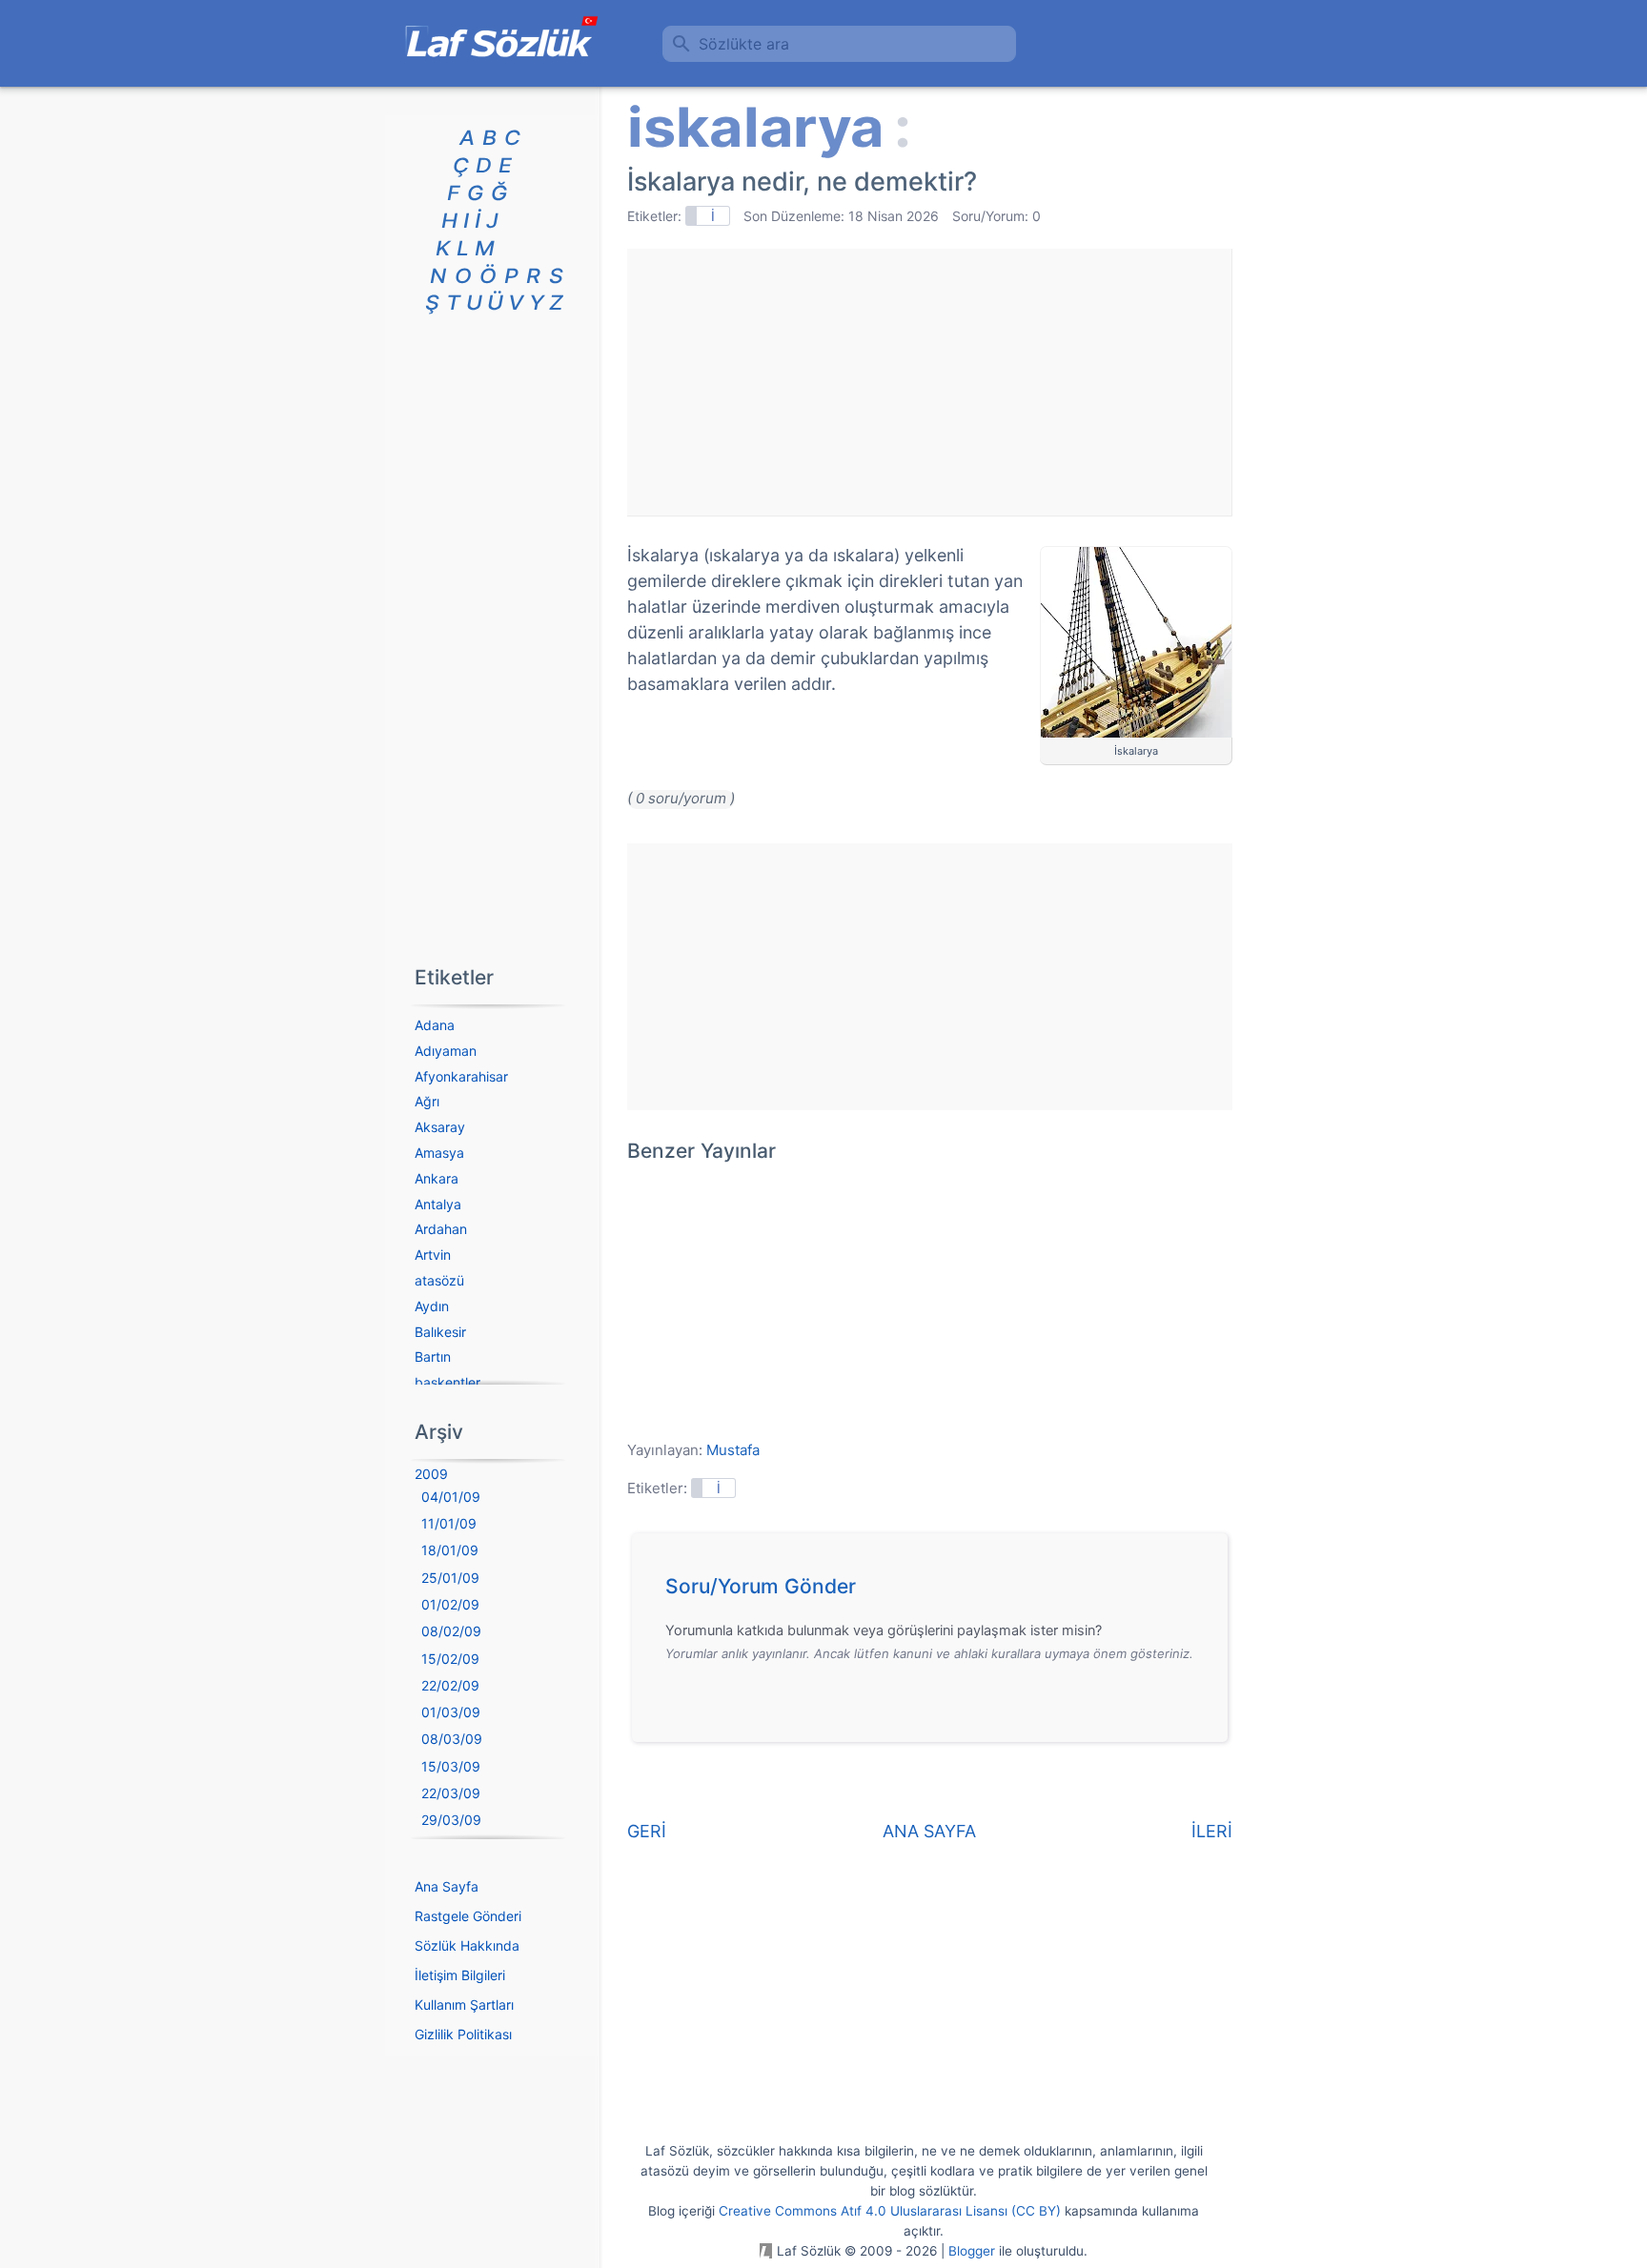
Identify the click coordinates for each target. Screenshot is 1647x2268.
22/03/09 (451, 1793)
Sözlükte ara (744, 44)
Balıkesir (440, 1332)
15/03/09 (451, 1766)
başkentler (447, 1382)
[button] (936, 1591)
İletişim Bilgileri (460, 1975)
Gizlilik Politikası (463, 2034)
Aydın (432, 1306)
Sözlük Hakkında (467, 1945)
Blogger (972, 2251)
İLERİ (1212, 1831)
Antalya (438, 1204)
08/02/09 (451, 1631)
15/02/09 (450, 1659)
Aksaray (440, 1127)
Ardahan (441, 1229)
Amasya (439, 1153)
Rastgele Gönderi (468, 1916)
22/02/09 (450, 1685)
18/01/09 (450, 1550)
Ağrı (427, 1101)
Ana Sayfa (447, 1886)
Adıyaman (446, 1051)
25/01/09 (450, 1578)
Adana (435, 1025)
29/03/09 (451, 1820)
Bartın (433, 1357)
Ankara (437, 1178)
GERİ (647, 1831)
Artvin (433, 1255)
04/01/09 (451, 1497)
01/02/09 (450, 1604)
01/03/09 (451, 1712)
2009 (431, 1474)
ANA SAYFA (929, 1831)
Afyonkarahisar (461, 1076)
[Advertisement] (929, 382)
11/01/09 (449, 1523)
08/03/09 (452, 1739)
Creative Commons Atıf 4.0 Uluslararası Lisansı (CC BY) (890, 2211)
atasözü (439, 1280)
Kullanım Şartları (464, 2005)
